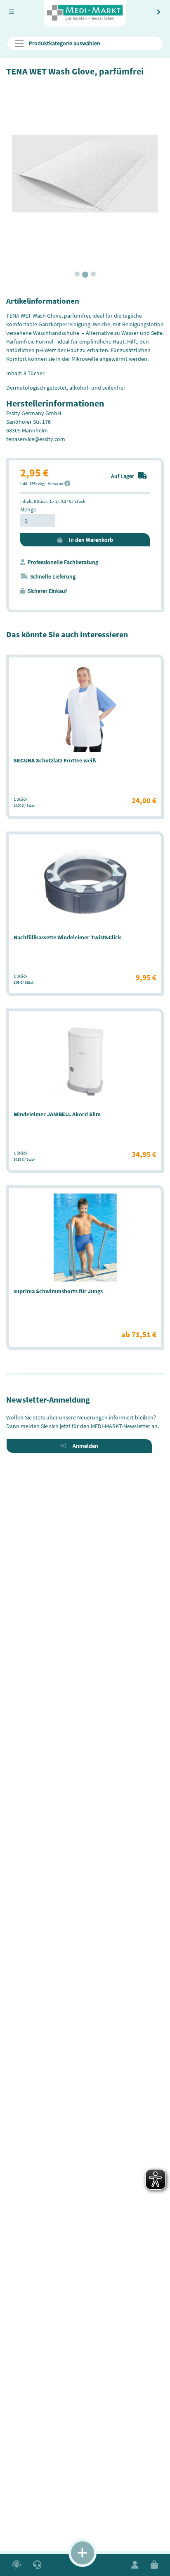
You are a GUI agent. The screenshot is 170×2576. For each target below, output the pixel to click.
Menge (28, 509)
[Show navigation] (83, 2553)
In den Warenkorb (89, 540)
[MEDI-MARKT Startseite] (85, 13)
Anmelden (84, 1446)
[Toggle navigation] (12, 12)
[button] (17, 2565)
